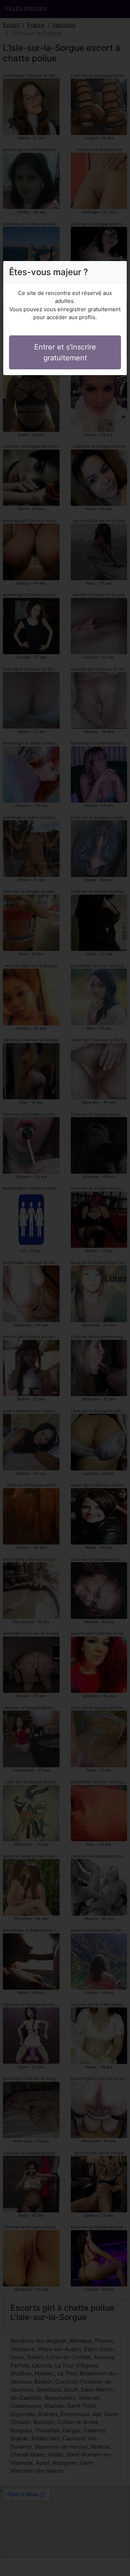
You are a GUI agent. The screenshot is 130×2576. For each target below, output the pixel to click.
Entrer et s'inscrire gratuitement (65, 352)
